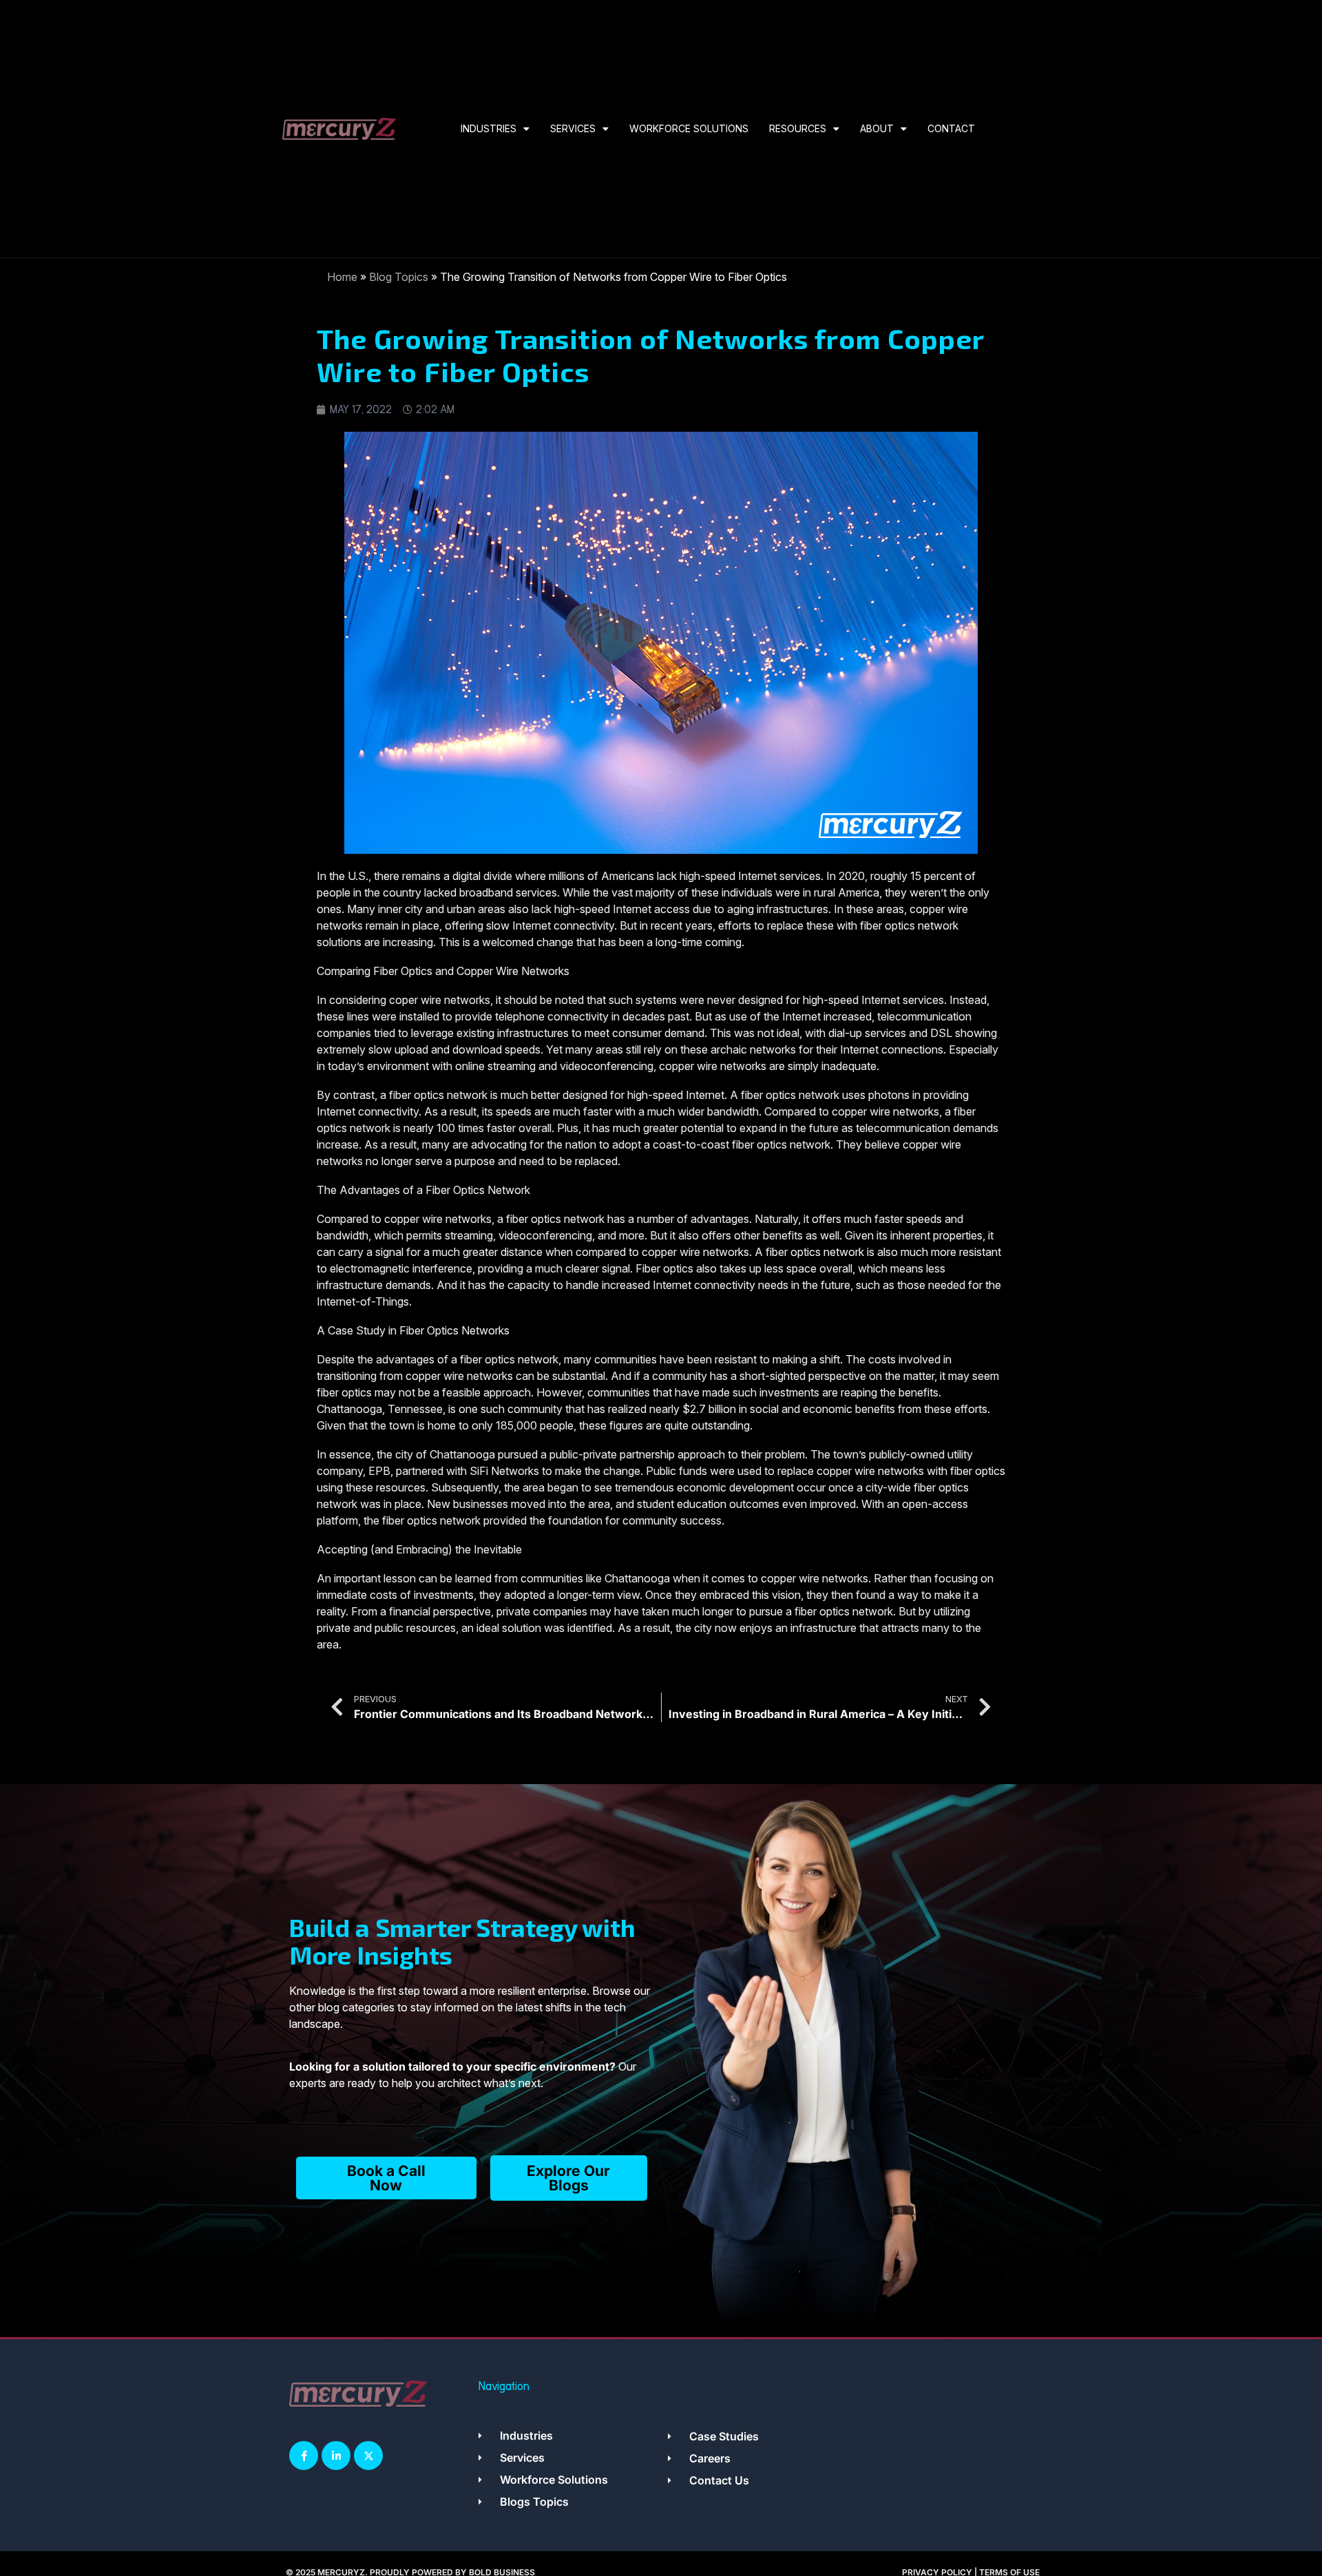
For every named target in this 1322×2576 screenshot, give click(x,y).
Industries (489, 128)
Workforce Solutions (689, 128)
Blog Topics (399, 277)
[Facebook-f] (304, 2455)
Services (573, 128)
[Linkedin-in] (336, 2455)
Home (342, 277)
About (877, 128)
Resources (798, 128)
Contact (951, 128)
